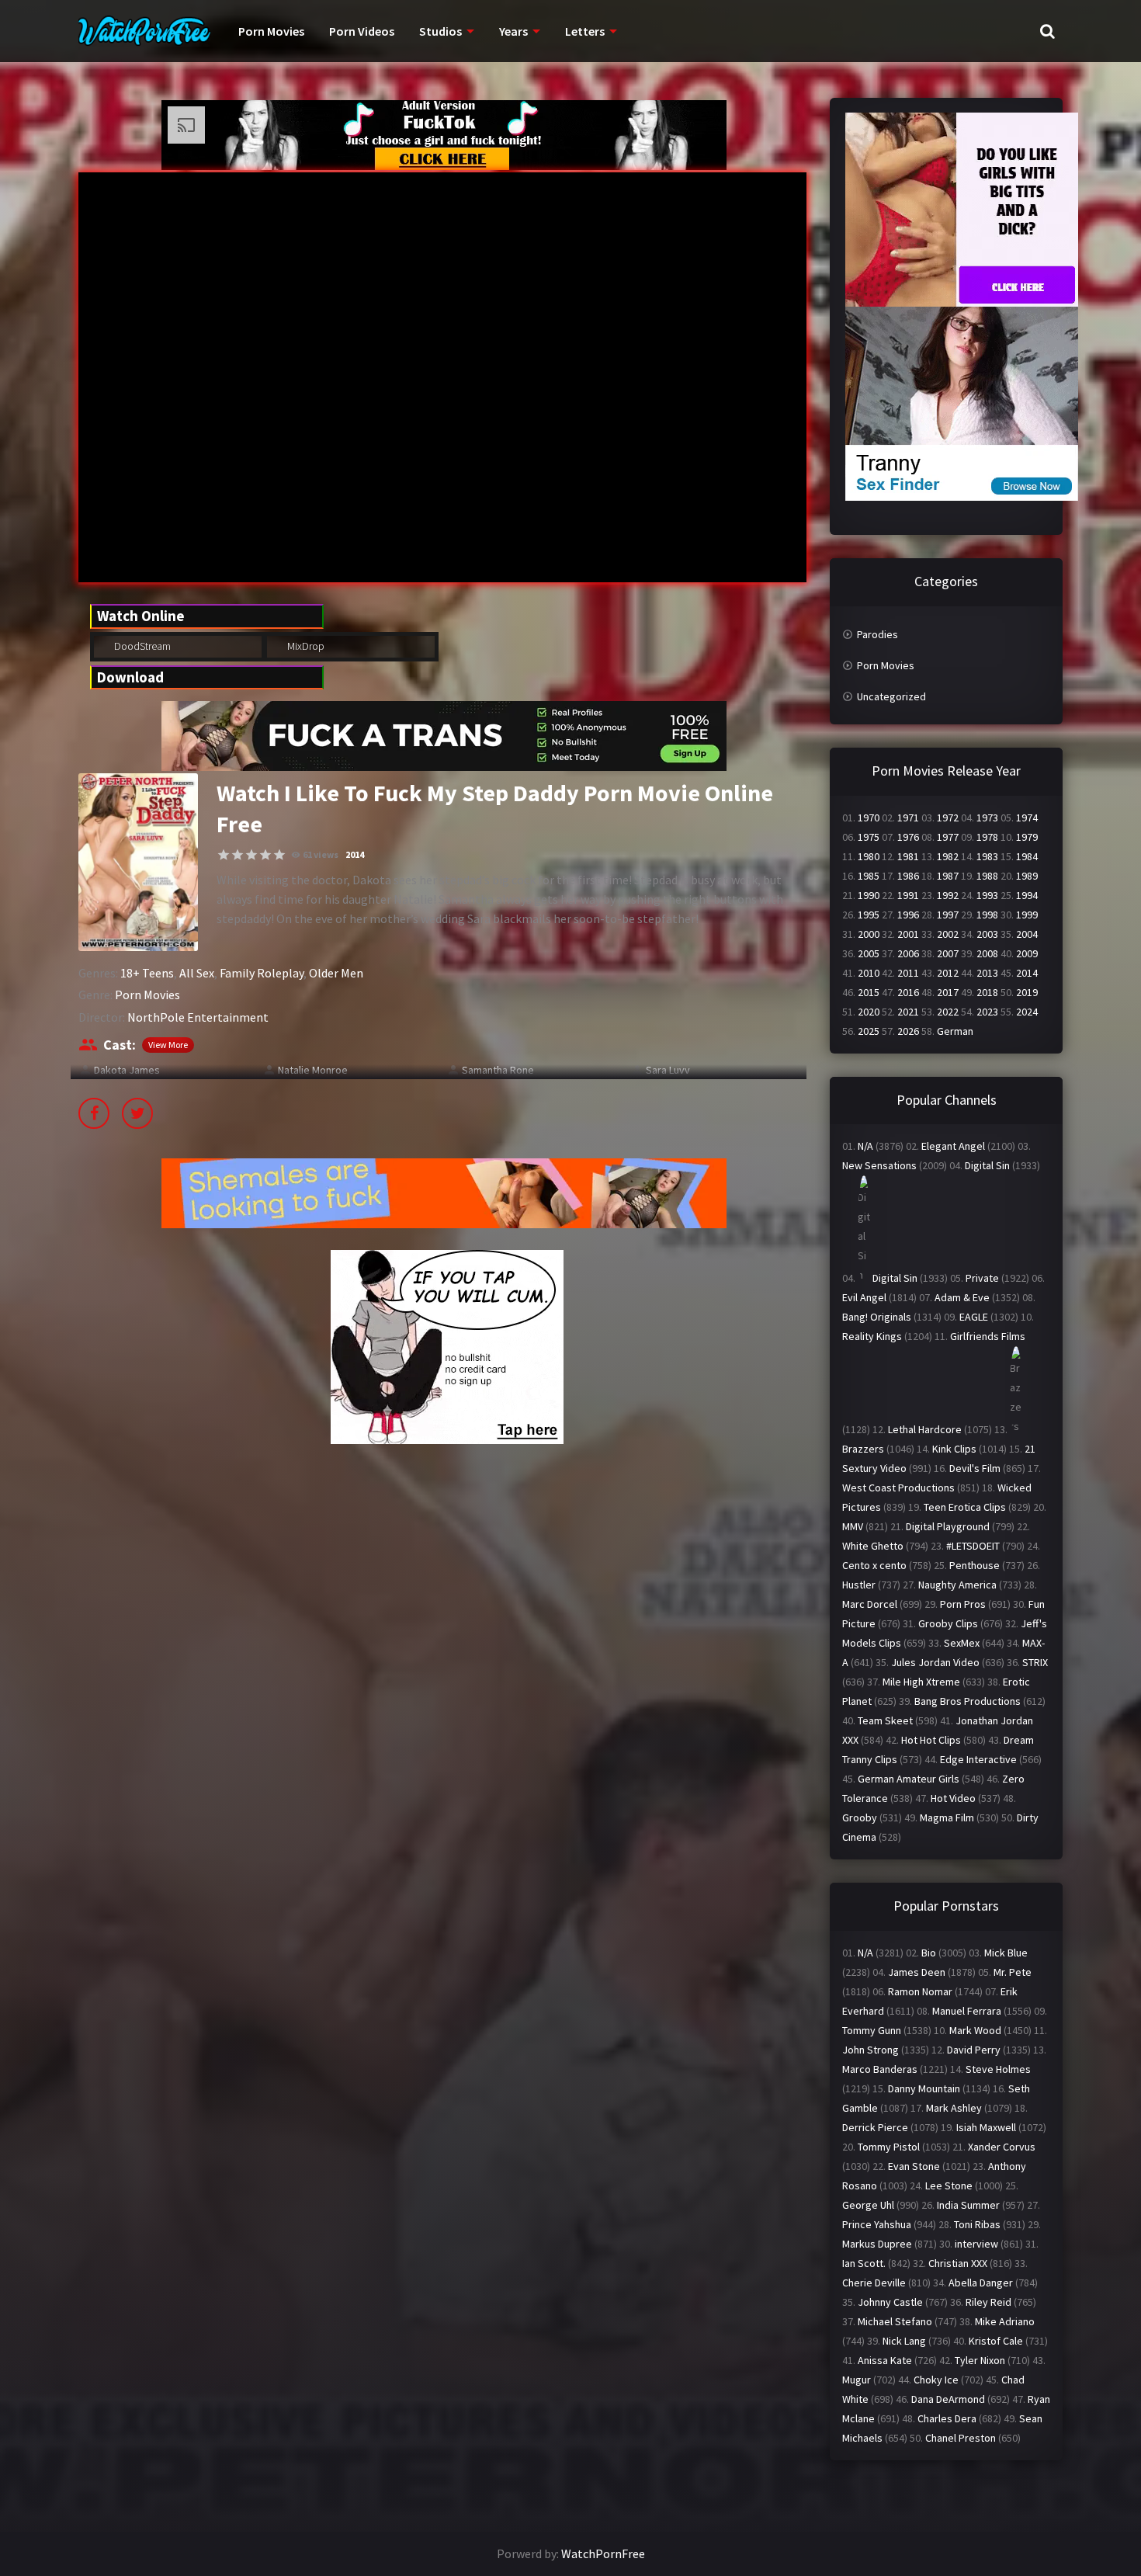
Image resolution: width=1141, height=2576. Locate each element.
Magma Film (947, 1817)
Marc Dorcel (870, 1604)
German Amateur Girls (909, 1779)
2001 (908, 934)
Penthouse (975, 1565)
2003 (987, 934)
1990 (869, 895)
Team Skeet (885, 1720)
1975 (869, 837)
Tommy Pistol (889, 2147)
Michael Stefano (895, 2321)
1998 (987, 915)
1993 (987, 895)
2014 (355, 854)
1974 (1027, 818)
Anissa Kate (885, 2360)
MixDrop (305, 646)
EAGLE (974, 1317)
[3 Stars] (251, 855)
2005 (869, 953)
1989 (1027, 876)
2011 (908, 973)
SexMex (962, 1643)
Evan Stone (914, 2166)
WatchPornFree (603, 2553)
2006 (908, 953)
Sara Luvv (668, 1070)
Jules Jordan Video (935, 1662)
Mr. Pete (1013, 1972)
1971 (908, 818)
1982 (948, 856)
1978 (987, 837)
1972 (948, 818)
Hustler (859, 1585)
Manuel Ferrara (967, 2011)
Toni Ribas (977, 2224)
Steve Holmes (998, 2069)
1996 (908, 915)
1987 (948, 876)
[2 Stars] (238, 855)
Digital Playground (948, 1526)
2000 (869, 934)
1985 (869, 876)
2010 (869, 973)
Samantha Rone (498, 1070)
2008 (987, 953)
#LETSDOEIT (973, 1546)
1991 (908, 895)
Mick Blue (1006, 1953)
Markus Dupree (877, 2244)
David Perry (974, 2050)
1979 (1027, 837)
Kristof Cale (996, 2341)
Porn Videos (362, 31)
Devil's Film (975, 1468)
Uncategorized (891, 696)
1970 (869, 818)
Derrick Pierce (875, 2127)
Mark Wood (975, 2030)
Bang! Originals (877, 1317)
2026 (908, 1031)
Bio (929, 1953)
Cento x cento (874, 1565)
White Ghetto (873, 1546)
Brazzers (863, 1449)
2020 (869, 1012)
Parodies (877, 634)
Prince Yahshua (877, 2224)
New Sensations (879, 1165)
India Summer (968, 2205)
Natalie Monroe (313, 1070)
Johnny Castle (890, 2302)
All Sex (197, 973)
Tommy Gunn (872, 2030)
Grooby (860, 1817)
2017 (948, 992)
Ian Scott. (864, 2263)
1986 (908, 876)
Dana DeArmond (948, 2399)
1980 (869, 856)
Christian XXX (958, 2263)
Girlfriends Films (988, 1336)
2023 (987, 1012)
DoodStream (141, 646)
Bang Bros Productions (968, 1701)
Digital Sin (987, 1165)
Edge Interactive (978, 1759)
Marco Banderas (880, 2069)
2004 (1027, 934)
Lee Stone (949, 2185)
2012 (948, 973)
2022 (948, 1012)
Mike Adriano (1005, 2321)
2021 (908, 1012)
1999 (1027, 915)
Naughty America (957, 1585)
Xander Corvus (1002, 2147)
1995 (869, 915)
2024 (1027, 1012)
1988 (987, 876)
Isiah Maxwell (986, 2127)
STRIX (1035, 1662)
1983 (987, 856)
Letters (585, 31)
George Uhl (868, 2205)
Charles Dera (947, 2418)
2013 (987, 973)
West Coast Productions (898, 1488)
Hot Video (953, 1798)
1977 (948, 837)
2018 (987, 992)
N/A (865, 1146)
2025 (869, 1031)
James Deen (917, 1972)
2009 (1027, 953)
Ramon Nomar (920, 1991)
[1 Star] (224, 855)
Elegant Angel (953, 1146)
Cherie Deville (874, 2283)
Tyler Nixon (980, 2360)
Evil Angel (864, 1297)
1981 (908, 856)
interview (976, 2244)
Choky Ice (936, 2380)
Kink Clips (954, 1449)
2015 (869, 992)
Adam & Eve (962, 1297)
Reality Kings (872, 1336)
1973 (987, 818)
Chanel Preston (961, 2438)
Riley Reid (988, 2302)
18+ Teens (147, 973)
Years (513, 31)
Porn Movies (271, 31)
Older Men (336, 973)
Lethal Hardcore (925, 1429)
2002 (948, 934)
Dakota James (127, 1070)
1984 (1027, 856)
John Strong (870, 2050)
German (955, 1031)
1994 (1027, 895)
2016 (908, 992)
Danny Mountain (924, 2088)
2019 (1027, 992)
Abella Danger (981, 2283)
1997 (948, 915)
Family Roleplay (262, 973)
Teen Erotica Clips (965, 1507)
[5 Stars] (279, 855)
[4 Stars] (265, 855)
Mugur (857, 2380)
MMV (853, 1526)
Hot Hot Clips (931, 1740)
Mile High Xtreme (921, 1682)
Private (982, 1278)
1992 (948, 895)
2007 (948, 953)
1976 (908, 837)
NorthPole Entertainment (198, 1017)
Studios (440, 31)
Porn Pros (963, 1604)
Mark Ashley (954, 2108)
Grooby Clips (948, 1623)
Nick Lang (904, 2341)
